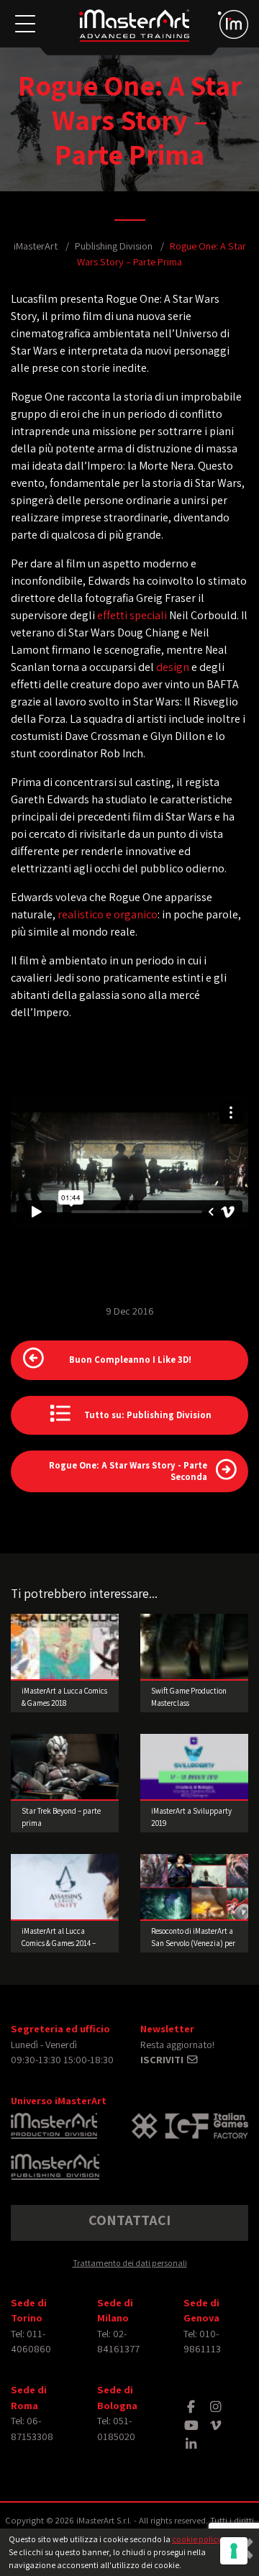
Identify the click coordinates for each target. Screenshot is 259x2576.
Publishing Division (114, 246)
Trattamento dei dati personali (130, 2263)
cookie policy (197, 2539)
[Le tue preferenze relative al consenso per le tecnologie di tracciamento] (234, 2551)
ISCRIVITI (163, 2059)
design (173, 667)
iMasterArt (36, 246)
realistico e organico (108, 914)
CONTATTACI (129, 2220)
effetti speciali (132, 615)
